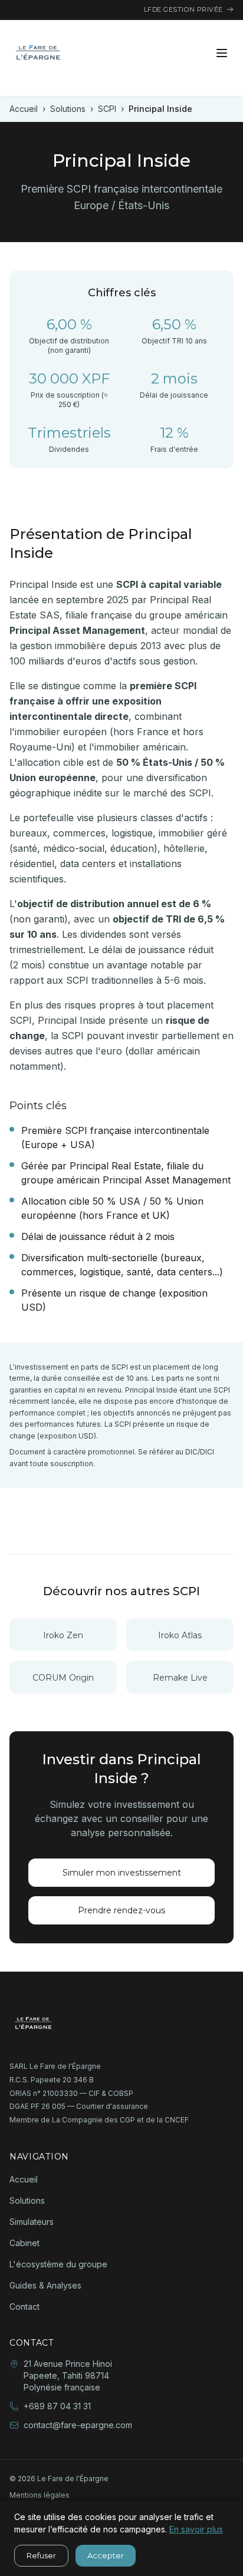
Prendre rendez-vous (121, 1910)
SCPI (107, 109)
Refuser (41, 2555)
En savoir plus (196, 2529)
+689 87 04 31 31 (57, 2406)
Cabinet (24, 2243)
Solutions (68, 109)
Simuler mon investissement (122, 1873)
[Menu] (222, 53)
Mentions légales (40, 2495)
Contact (24, 2307)
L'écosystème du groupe (58, 2264)
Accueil (24, 109)
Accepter (106, 2555)
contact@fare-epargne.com (78, 2425)
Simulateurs (32, 2222)
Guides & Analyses (45, 2285)
